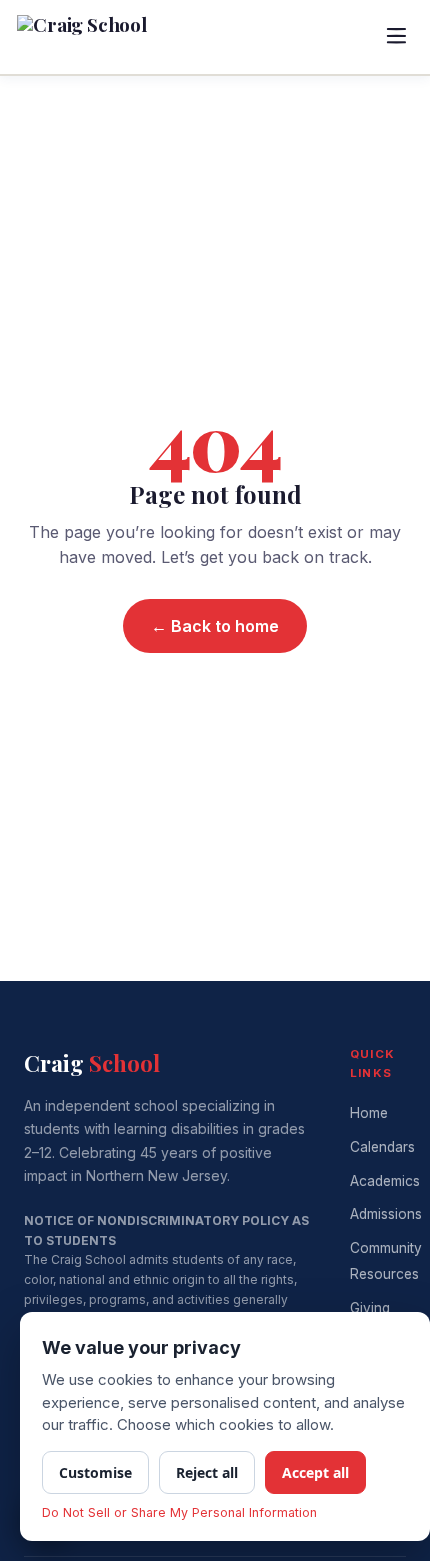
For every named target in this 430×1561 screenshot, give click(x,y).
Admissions (386, 1214)
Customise (95, 1472)
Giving (370, 1308)
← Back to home (215, 626)
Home (369, 1113)
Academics (385, 1181)
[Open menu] (396, 37)
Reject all (207, 1472)
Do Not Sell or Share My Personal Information (179, 1512)
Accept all (315, 1472)
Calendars (382, 1147)
